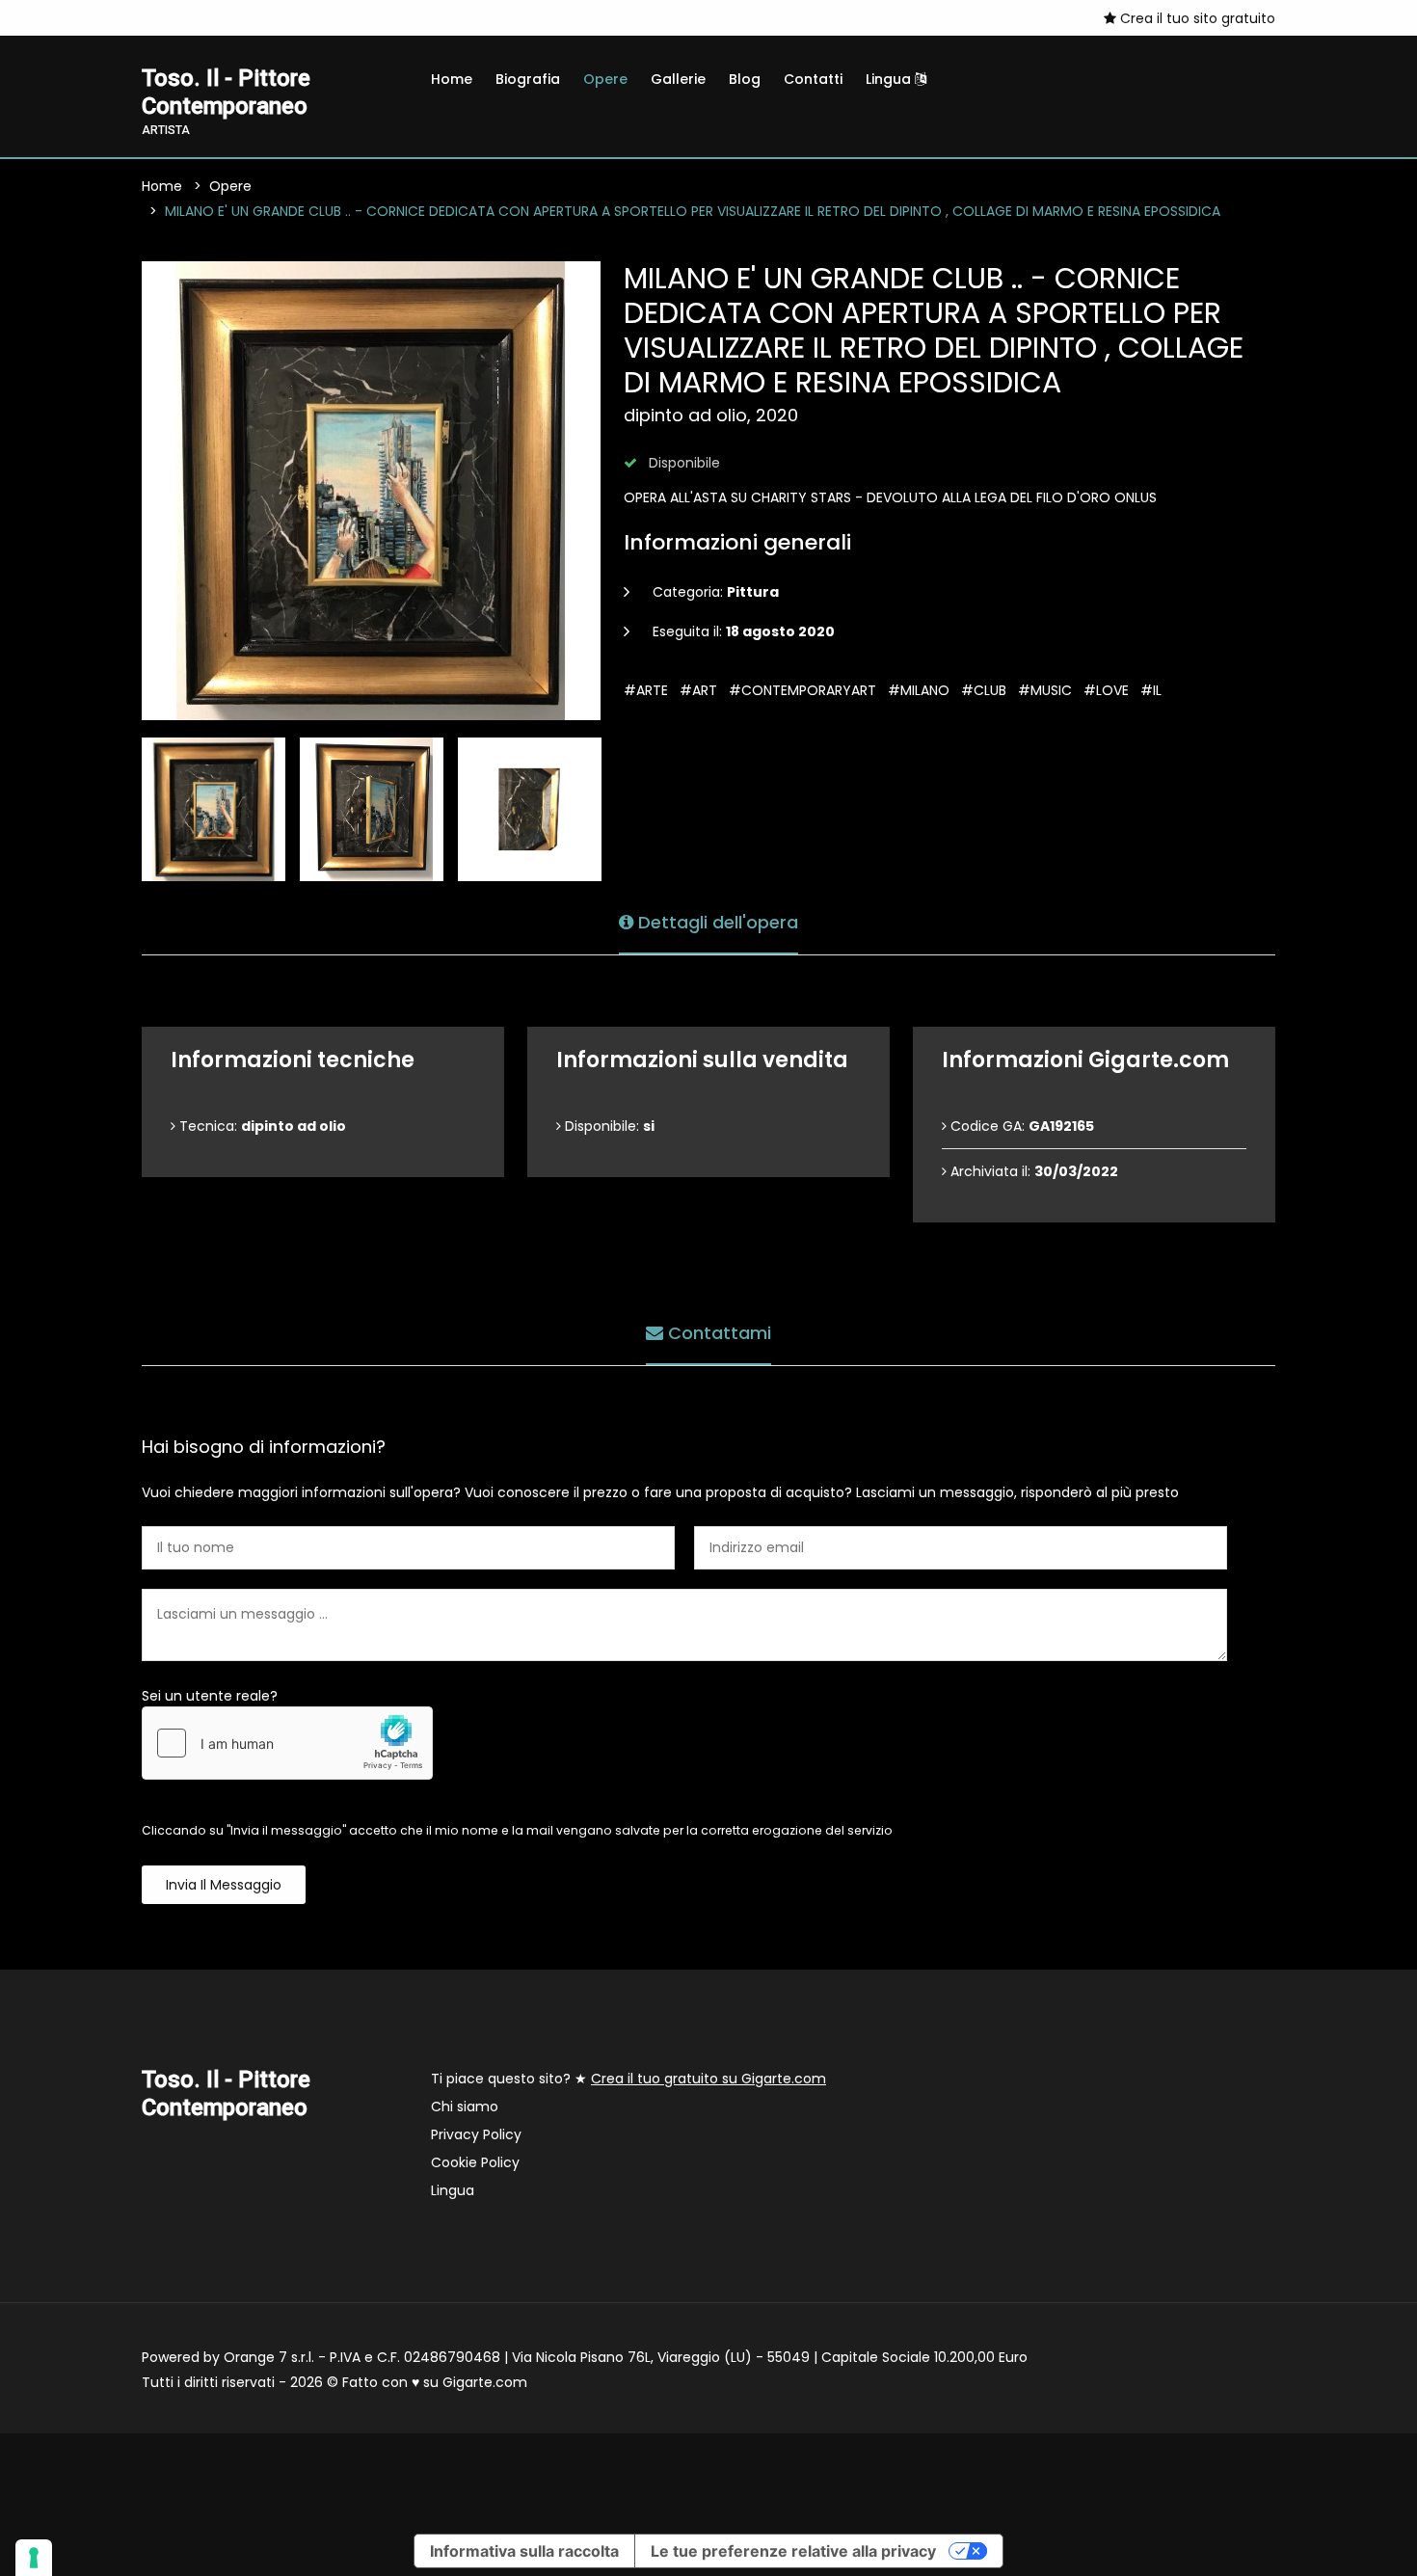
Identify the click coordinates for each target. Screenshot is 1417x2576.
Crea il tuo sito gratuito (1196, 18)
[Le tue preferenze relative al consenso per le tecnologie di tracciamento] (34, 2558)
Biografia (528, 79)
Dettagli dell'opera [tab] (716, 922)
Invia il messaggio (224, 1885)
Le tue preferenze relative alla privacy (793, 2551)
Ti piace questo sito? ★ (628, 2079)
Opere (605, 79)
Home (452, 79)
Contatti (813, 79)
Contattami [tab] (717, 1333)
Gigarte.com (485, 2382)
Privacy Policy (476, 2134)
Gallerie (678, 79)
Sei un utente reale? (210, 1696)
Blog (745, 79)
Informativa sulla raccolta (524, 2551)
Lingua (890, 79)
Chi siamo (465, 2106)
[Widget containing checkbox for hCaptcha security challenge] (287, 1743)
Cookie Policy (475, 2162)
